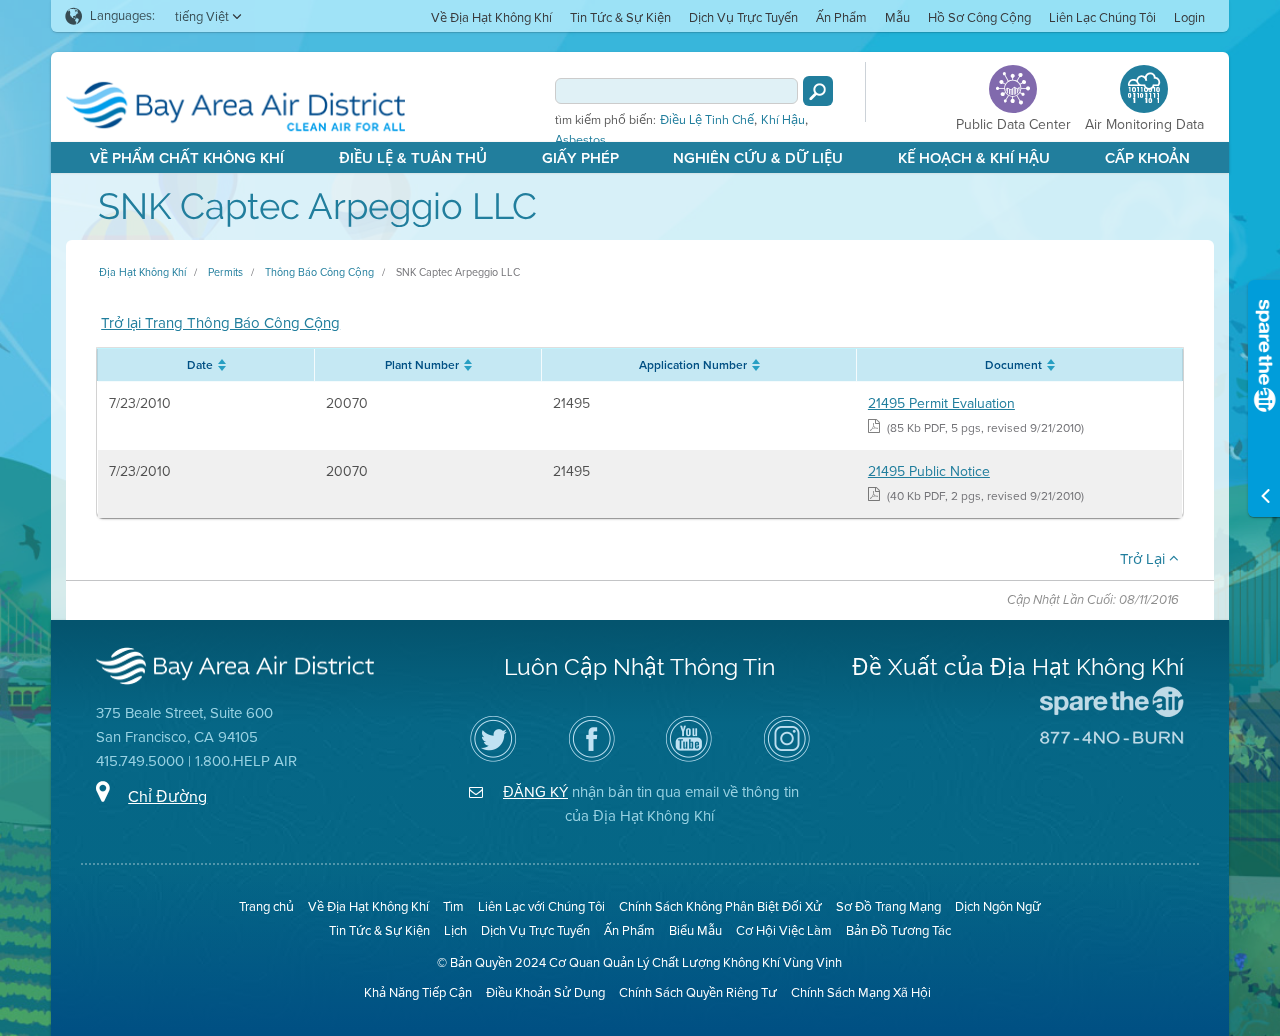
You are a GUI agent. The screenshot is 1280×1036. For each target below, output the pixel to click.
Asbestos (580, 140)
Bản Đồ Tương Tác (898, 930)
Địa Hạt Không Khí (142, 272)
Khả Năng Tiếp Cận (418, 992)
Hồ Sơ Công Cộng (979, 17)
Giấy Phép (580, 158)
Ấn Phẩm (841, 17)
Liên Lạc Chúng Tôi (1102, 17)
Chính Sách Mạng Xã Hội (861, 992)
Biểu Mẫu (695, 930)
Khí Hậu (783, 120)
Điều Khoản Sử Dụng (545, 992)
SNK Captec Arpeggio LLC (458, 272)
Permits (225, 272)
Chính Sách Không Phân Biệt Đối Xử (720, 906)
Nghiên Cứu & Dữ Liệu (758, 158)
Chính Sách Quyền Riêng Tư (698, 992)
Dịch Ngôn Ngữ (998, 906)
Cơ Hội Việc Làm (784, 930)
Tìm (453, 906)
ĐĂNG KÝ (535, 792)
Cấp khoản (1147, 158)
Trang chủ (266, 906)
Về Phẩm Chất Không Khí (187, 158)
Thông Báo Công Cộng (319, 272)
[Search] (818, 91)
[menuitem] (491, 16)
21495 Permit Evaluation (941, 403)
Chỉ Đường (167, 796)
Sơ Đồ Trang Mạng (888, 906)
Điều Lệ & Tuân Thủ (413, 158)
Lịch (455, 930)
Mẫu (897, 17)
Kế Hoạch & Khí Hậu (974, 158)
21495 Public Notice (929, 471)
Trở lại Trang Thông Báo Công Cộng (220, 323)
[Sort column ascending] (219, 365)
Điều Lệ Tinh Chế (707, 120)
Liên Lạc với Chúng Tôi (541, 906)
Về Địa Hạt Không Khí (491, 17)
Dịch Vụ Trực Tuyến (743, 17)
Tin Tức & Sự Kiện (620, 17)
